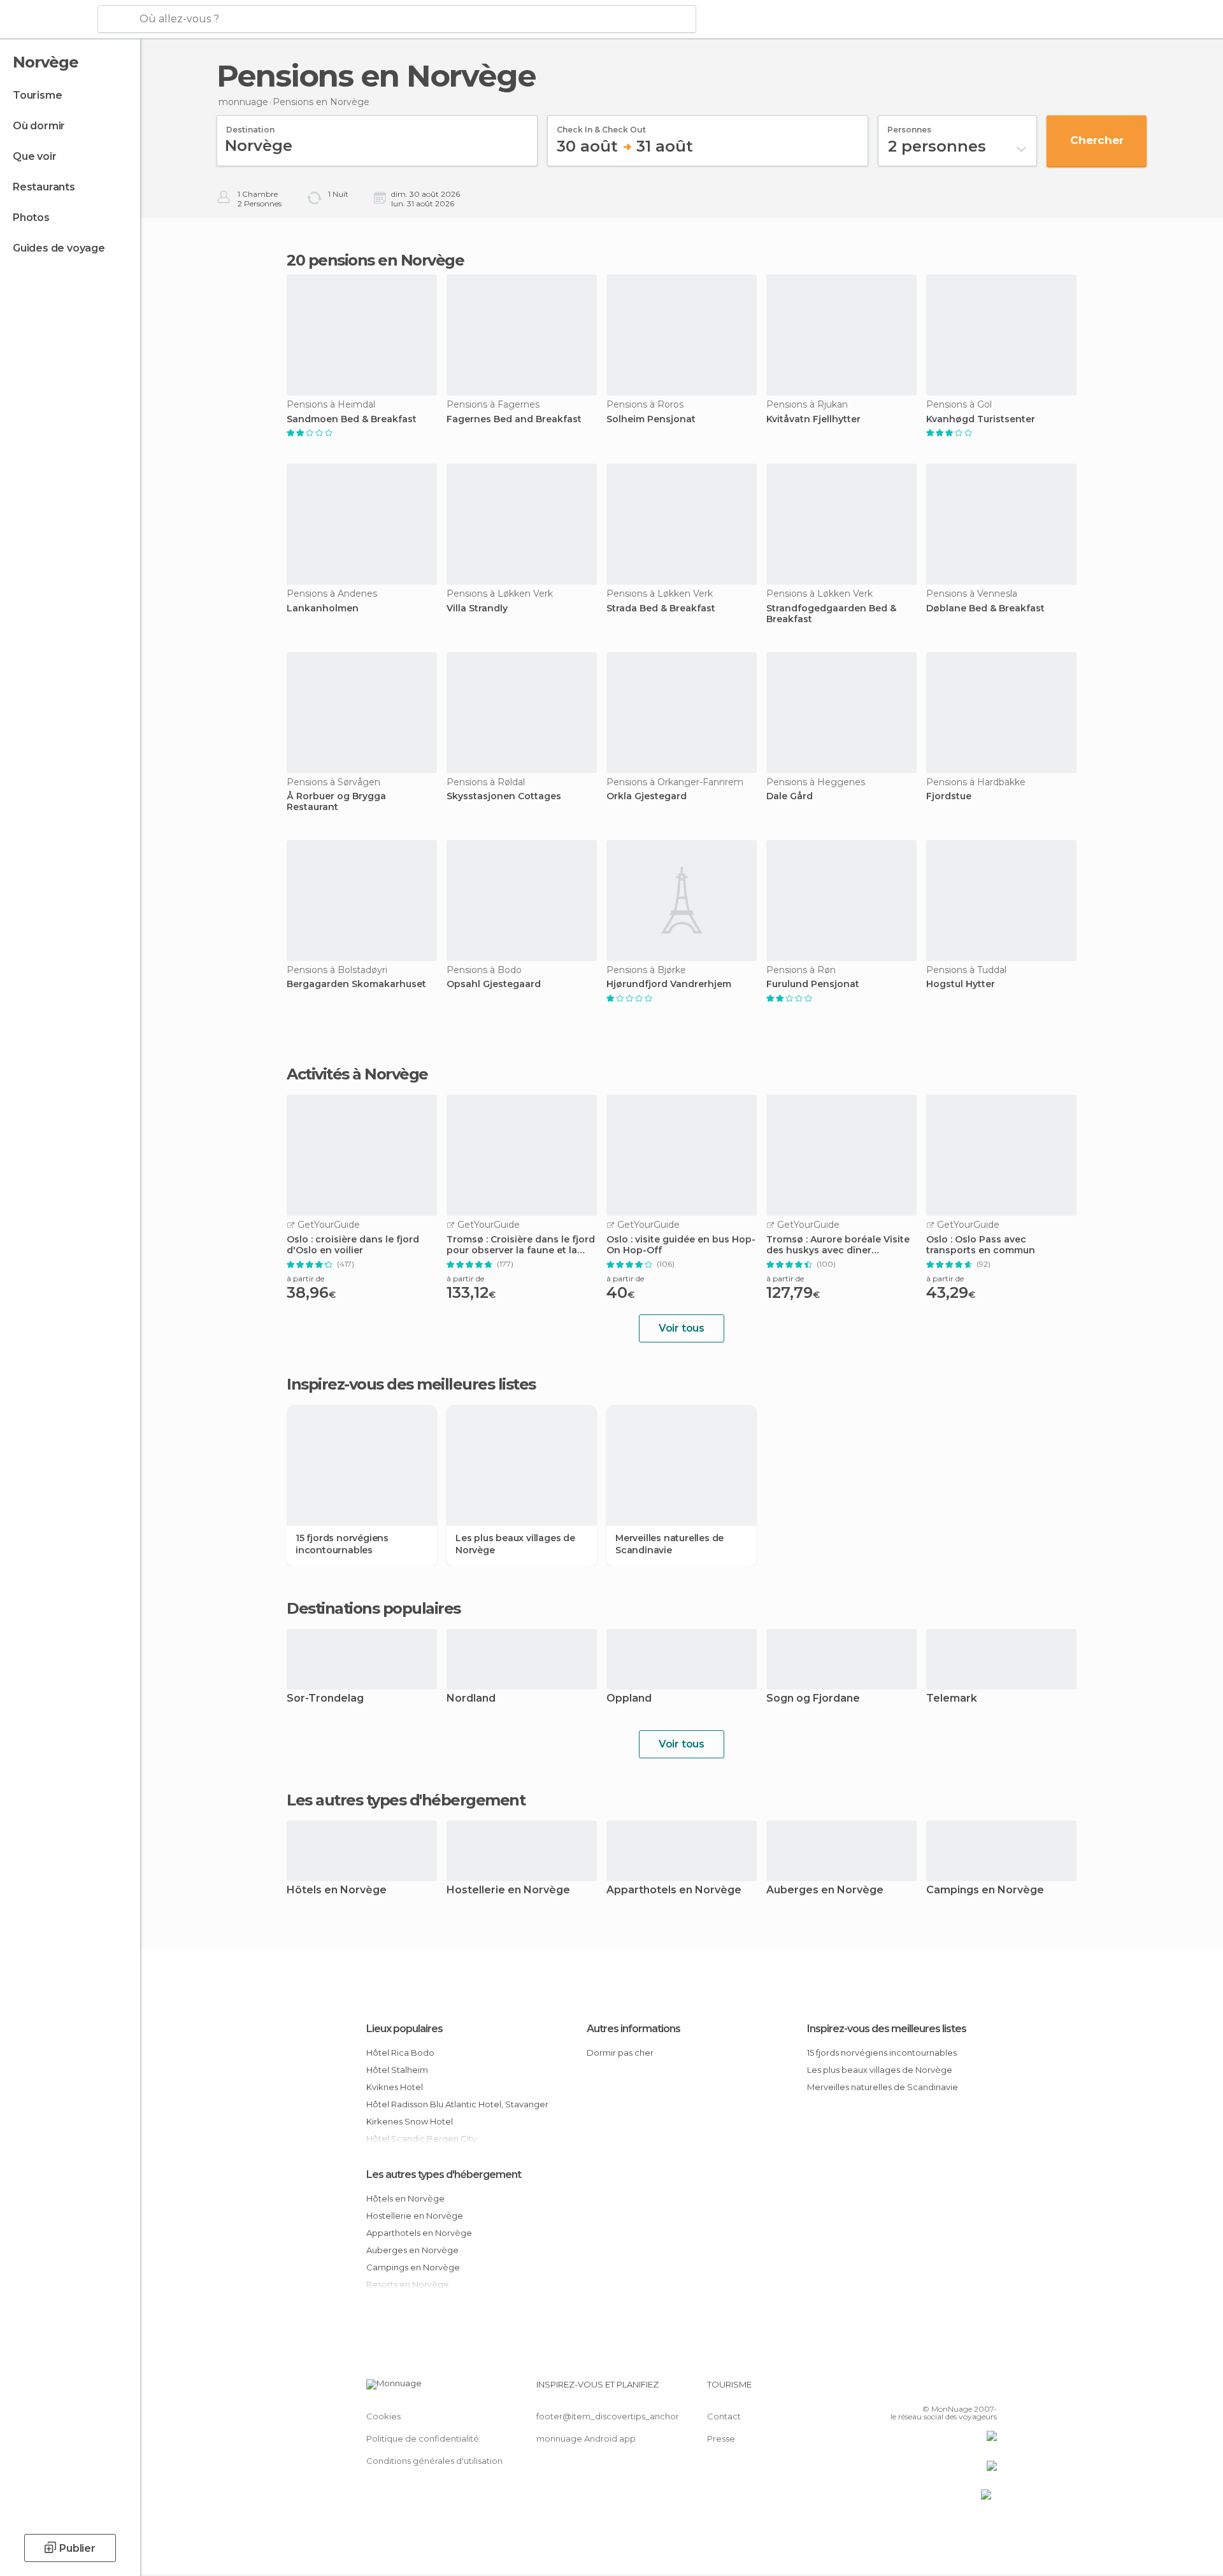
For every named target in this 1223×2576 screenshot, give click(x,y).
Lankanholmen (323, 608)
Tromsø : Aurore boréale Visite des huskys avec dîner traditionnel (838, 1245)
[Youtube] (987, 2389)
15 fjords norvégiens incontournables (342, 1544)
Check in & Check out (601, 125)
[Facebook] (924, 2389)
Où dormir (39, 126)
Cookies (383, 2416)
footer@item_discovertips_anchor (608, 2416)
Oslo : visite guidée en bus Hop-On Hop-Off (681, 1245)
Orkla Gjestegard (647, 796)
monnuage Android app (586, 2438)
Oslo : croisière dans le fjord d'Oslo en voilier (353, 1245)
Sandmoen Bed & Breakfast (352, 419)
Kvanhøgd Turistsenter (981, 419)
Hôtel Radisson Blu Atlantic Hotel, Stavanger (457, 2104)
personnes (909, 125)
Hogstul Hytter (961, 984)
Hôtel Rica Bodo (400, 2053)
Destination (250, 125)
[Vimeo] (966, 2389)
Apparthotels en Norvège (674, 1890)
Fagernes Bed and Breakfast (514, 419)
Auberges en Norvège (825, 1890)
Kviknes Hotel (395, 2087)
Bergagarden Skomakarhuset (356, 984)
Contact (724, 2416)
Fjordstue (949, 796)
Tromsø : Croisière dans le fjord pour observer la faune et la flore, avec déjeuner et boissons (521, 1245)
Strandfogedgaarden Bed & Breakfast (831, 614)
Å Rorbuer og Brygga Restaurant (336, 802)
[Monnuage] (47, 20)
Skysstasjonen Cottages (504, 796)
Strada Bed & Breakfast (661, 608)
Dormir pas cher (620, 2053)
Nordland (471, 1699)
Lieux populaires (404, 2029)
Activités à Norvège (357, 1074)
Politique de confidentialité (423, 2438)
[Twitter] (945, 2389)
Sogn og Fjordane (813, 1699)
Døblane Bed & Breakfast (985, 608)
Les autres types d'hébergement (444, 2174)
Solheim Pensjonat (651, 419)
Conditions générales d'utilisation (434, 2461)
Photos (31, 217)
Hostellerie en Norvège (508, 1890)
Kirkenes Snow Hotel (410, 2121)
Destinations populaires (374, 1609)
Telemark (952, 1699)
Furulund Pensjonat (813, 984)
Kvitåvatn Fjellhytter (813, 419)
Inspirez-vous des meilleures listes (887, 2029)
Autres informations (633, 2029)
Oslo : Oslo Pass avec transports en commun (981, 1245)
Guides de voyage (59, 248)
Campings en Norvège (985, 1890)
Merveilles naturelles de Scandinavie (669, 1544)
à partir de (305, 1278)
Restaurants (44, 187)
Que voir (34, 156)
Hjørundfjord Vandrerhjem (669, 984)
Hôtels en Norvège (337, 1890)
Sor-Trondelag (325, 1699)
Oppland (629, 1699)
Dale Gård (790, 796)
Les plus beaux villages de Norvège (515, 1544)
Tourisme (37, 95)
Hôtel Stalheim (397, 2070)
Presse (721, 2438)
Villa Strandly (477, 608)
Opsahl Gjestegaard (494, 984)
